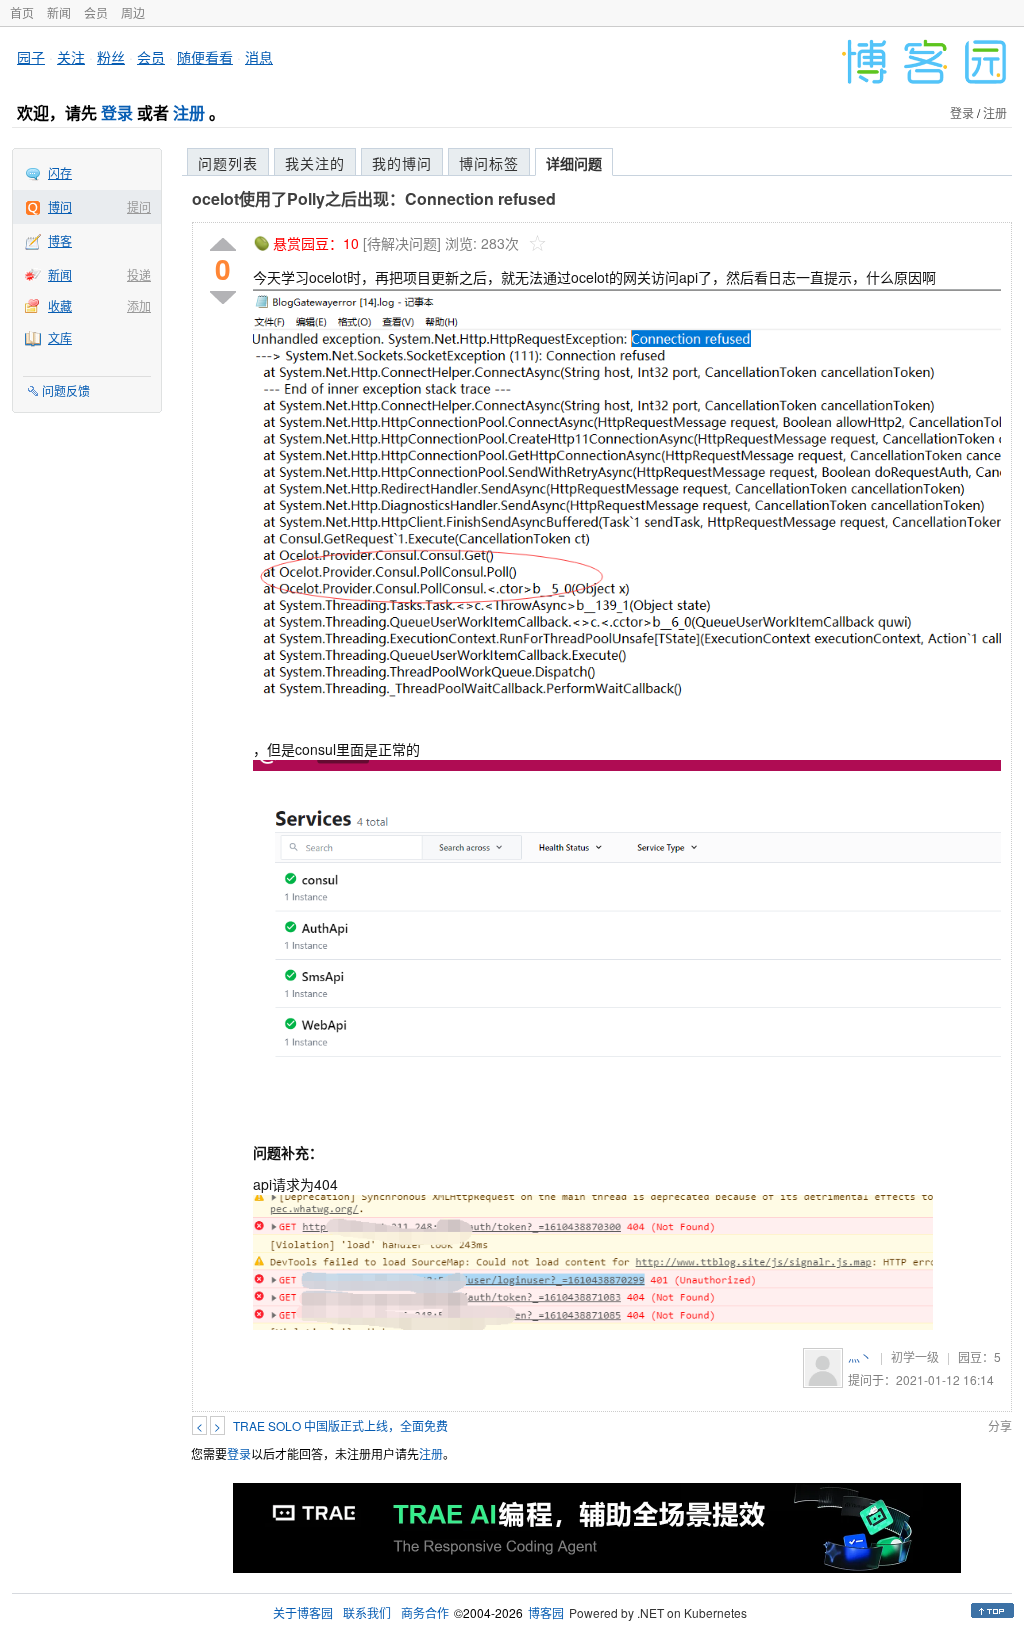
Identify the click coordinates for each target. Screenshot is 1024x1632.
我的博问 (402, 163)
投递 (139, 274)
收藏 (60, 305)
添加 (139, 305)
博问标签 (489, 163)
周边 (133, 12)
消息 (259, 57)
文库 (60, 337)
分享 (1000, 1425)
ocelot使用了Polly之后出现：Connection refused (374, 198)
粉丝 (111, 57)
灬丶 (860, 1356)
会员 (96, 12)
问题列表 (228, 163)
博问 (60, 206)
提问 (139, 206)
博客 (60, 240)
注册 (189, 112)
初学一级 (915, 1356)
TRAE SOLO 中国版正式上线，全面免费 (340, 1425)
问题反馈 (66, 390)
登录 (117, 112)
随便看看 (205, 57)
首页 (22, 12)
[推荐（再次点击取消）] (223, 245)
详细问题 (574, 163)
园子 (31, 57)
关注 (71, 57)
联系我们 (367, 1612)
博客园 (546, 1612)
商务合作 (425, 1612)
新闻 (59, 12)
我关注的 (315, 163)
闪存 (60, 172)
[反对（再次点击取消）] (223, 297)
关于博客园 (303, 1612)
